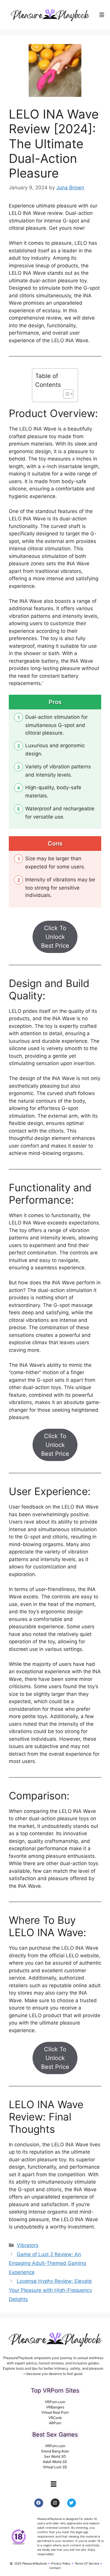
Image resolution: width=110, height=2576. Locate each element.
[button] (102, 15)
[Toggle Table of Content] (65, 394)
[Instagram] (55, 2503)
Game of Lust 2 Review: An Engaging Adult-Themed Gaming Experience (47, 2263)
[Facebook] (39, 2503)
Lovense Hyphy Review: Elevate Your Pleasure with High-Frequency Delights (50, 2290)
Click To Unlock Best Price (55, 937)
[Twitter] (72, 2503)
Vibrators (28, 2245)
